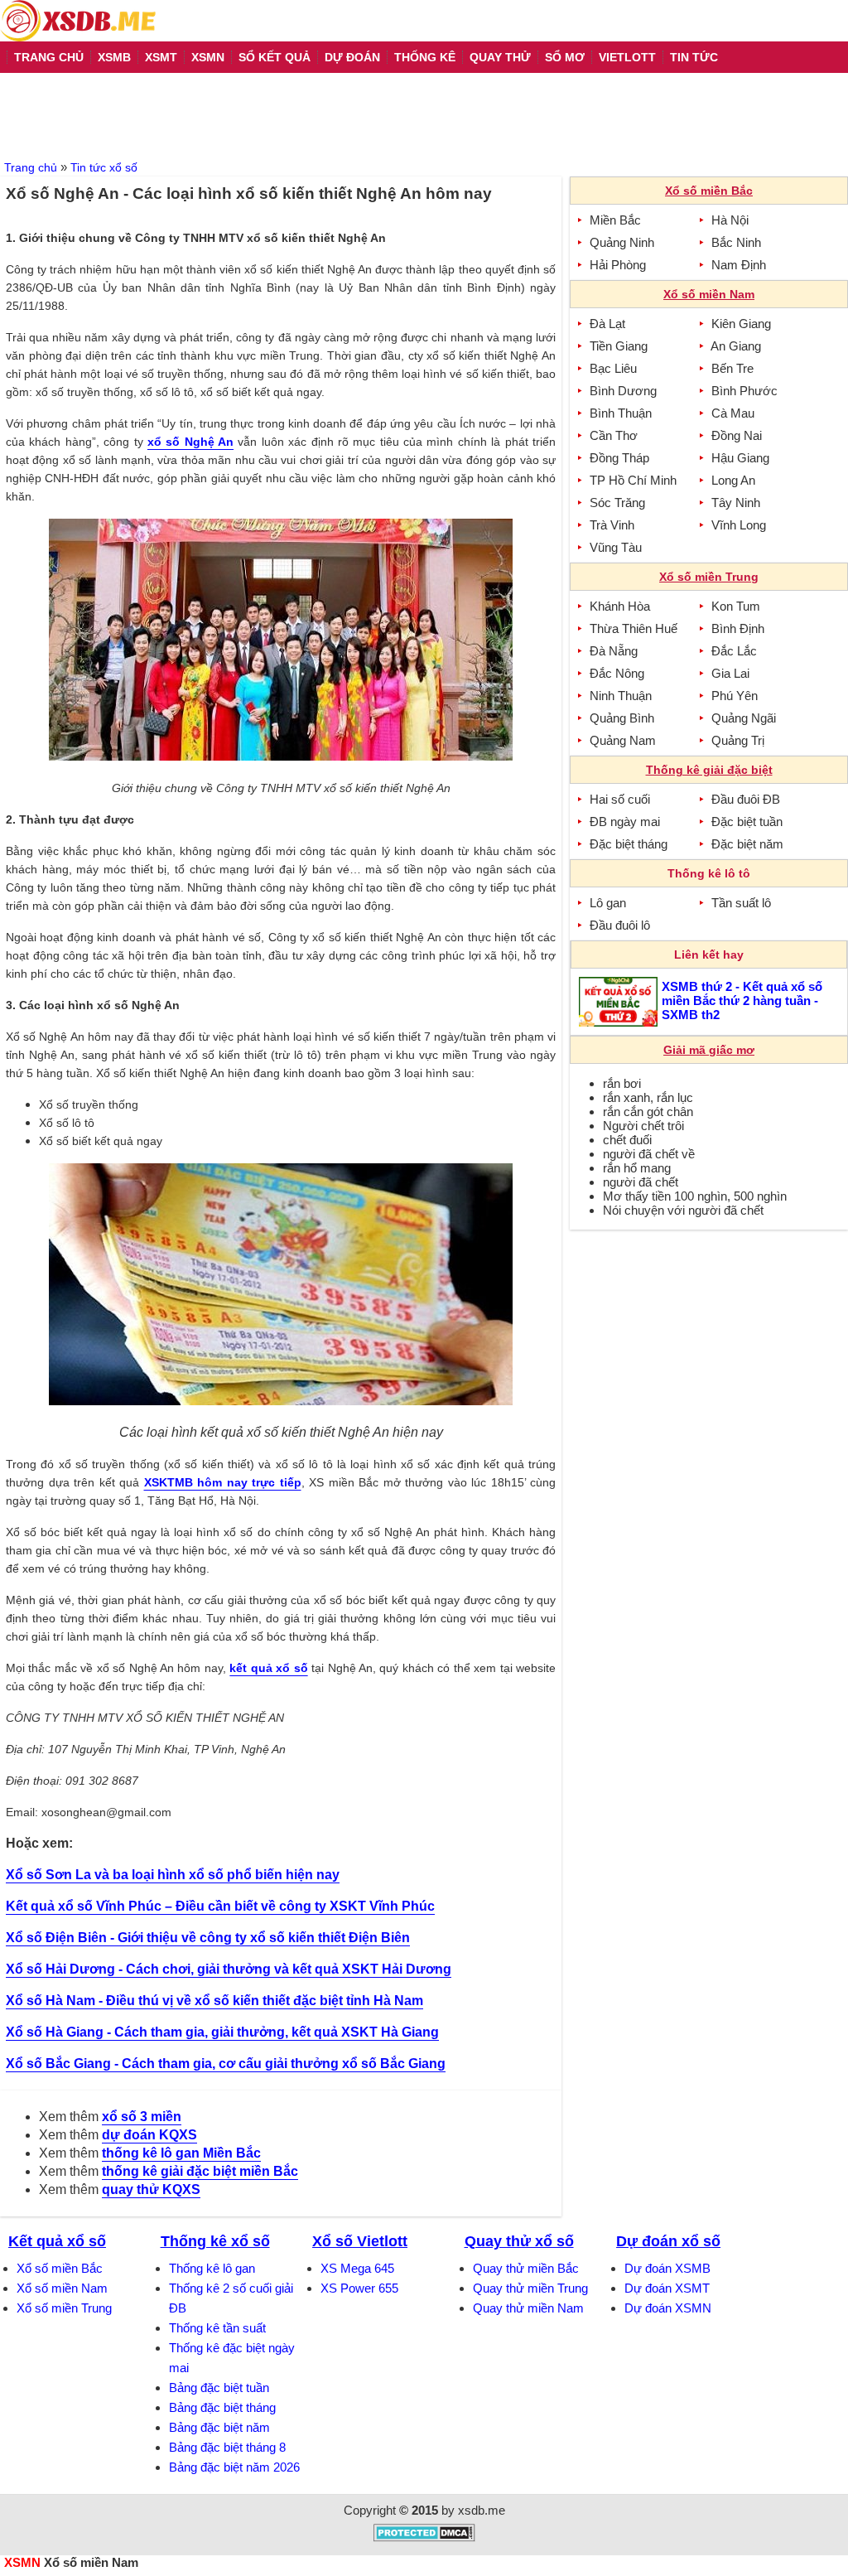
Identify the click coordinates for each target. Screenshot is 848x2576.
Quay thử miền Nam (528, 2308)
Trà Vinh (612, 525)
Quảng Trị (738, 740)
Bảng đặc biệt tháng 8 (227, 2447)
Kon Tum (736, 606)
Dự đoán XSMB (667, 2268)
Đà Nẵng (614, 651)
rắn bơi (622, 1083)
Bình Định (738, 628)
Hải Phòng (618, 265)
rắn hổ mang (637, 1168)
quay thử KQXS (151, 2189)
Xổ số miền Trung (64, 2308)
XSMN (22, 2562)
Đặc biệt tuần (747, 822)
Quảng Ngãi (744, 718)
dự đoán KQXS (149, 2135)
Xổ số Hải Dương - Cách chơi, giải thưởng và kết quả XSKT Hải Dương (229, 1969)
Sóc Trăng (617, 503)
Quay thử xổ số (519, 2241)
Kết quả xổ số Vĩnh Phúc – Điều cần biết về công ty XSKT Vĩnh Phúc (220, 1906)
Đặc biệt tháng (629, 844)
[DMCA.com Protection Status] (424, 2537)
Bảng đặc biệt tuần (219, 2388)
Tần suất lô (741, 903)
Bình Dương (623, 391)
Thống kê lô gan (212, 2268)
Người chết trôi (643, 1126)
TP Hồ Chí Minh (633, 480)
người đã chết (641, 1182)
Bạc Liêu (613, 368)
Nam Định (739, 265)
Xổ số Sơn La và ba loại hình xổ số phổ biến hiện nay (173, 1875)
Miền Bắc (615, 220)
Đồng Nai (737, 435)
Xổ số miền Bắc (60, 2268)
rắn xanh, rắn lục (648, 1097)
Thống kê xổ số (215, 2241)
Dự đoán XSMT (667, 2288)
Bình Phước (744, 391)
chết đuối (627, 1140)
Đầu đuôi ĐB (746, 799)
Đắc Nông (617, 673)
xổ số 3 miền (142, 2117)
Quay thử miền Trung (530, 2288)
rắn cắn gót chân (648, 1112)
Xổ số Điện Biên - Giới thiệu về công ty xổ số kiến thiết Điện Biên (208, 1938)
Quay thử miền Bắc (526, 2268)
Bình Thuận (621, 413)
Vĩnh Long (739, 525)
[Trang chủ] (78, 21)
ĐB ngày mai (625, 822)
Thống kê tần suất (217, 2328)
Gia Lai (730, 673)
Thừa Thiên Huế (634, 628)
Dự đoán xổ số (668, 2241)
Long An (733, 480)
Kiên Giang (741, 324)
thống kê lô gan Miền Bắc (181, 2153)
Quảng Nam (623, 740)
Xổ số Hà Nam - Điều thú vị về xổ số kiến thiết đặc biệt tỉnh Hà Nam (214, 2001)
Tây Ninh (736, 503)
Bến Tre (732, 368)
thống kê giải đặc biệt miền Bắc (200, 2171)
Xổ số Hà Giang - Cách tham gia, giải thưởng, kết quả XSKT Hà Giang (222, 2032)
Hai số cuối (620, 799)
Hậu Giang (740, 458)
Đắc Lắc (734, 651)
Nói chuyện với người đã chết (683, 1210)
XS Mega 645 (357, 2268)
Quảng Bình (622, 718)
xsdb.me (482, 2510)
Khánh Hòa (620, 606)
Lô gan (608, 903)
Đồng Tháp (619, 458)
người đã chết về (649, 1154)
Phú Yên (735, 696)
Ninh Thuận (621, 696)
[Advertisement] (424, 114)
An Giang (736, 346)
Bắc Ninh (736, 242)
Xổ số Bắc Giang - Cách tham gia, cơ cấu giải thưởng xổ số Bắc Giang (226, 2064)
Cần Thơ (614, 435)
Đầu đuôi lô (620, 925)
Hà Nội (730, 220)
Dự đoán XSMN (668, 2308)
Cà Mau (733, 413)
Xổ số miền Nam (62, 2288)
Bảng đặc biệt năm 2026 (234, 2467)
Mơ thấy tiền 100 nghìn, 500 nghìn (695, 1196)
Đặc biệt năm (747, 844)
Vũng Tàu (616, 547)
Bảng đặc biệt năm (219, 2427)
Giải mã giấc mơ (709, 1050)
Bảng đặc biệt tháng (222, 2407)
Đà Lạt (607, 324)
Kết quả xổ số (57, 2241)
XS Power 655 (359, 2288)
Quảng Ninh (622, 242)
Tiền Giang (619, 346)
